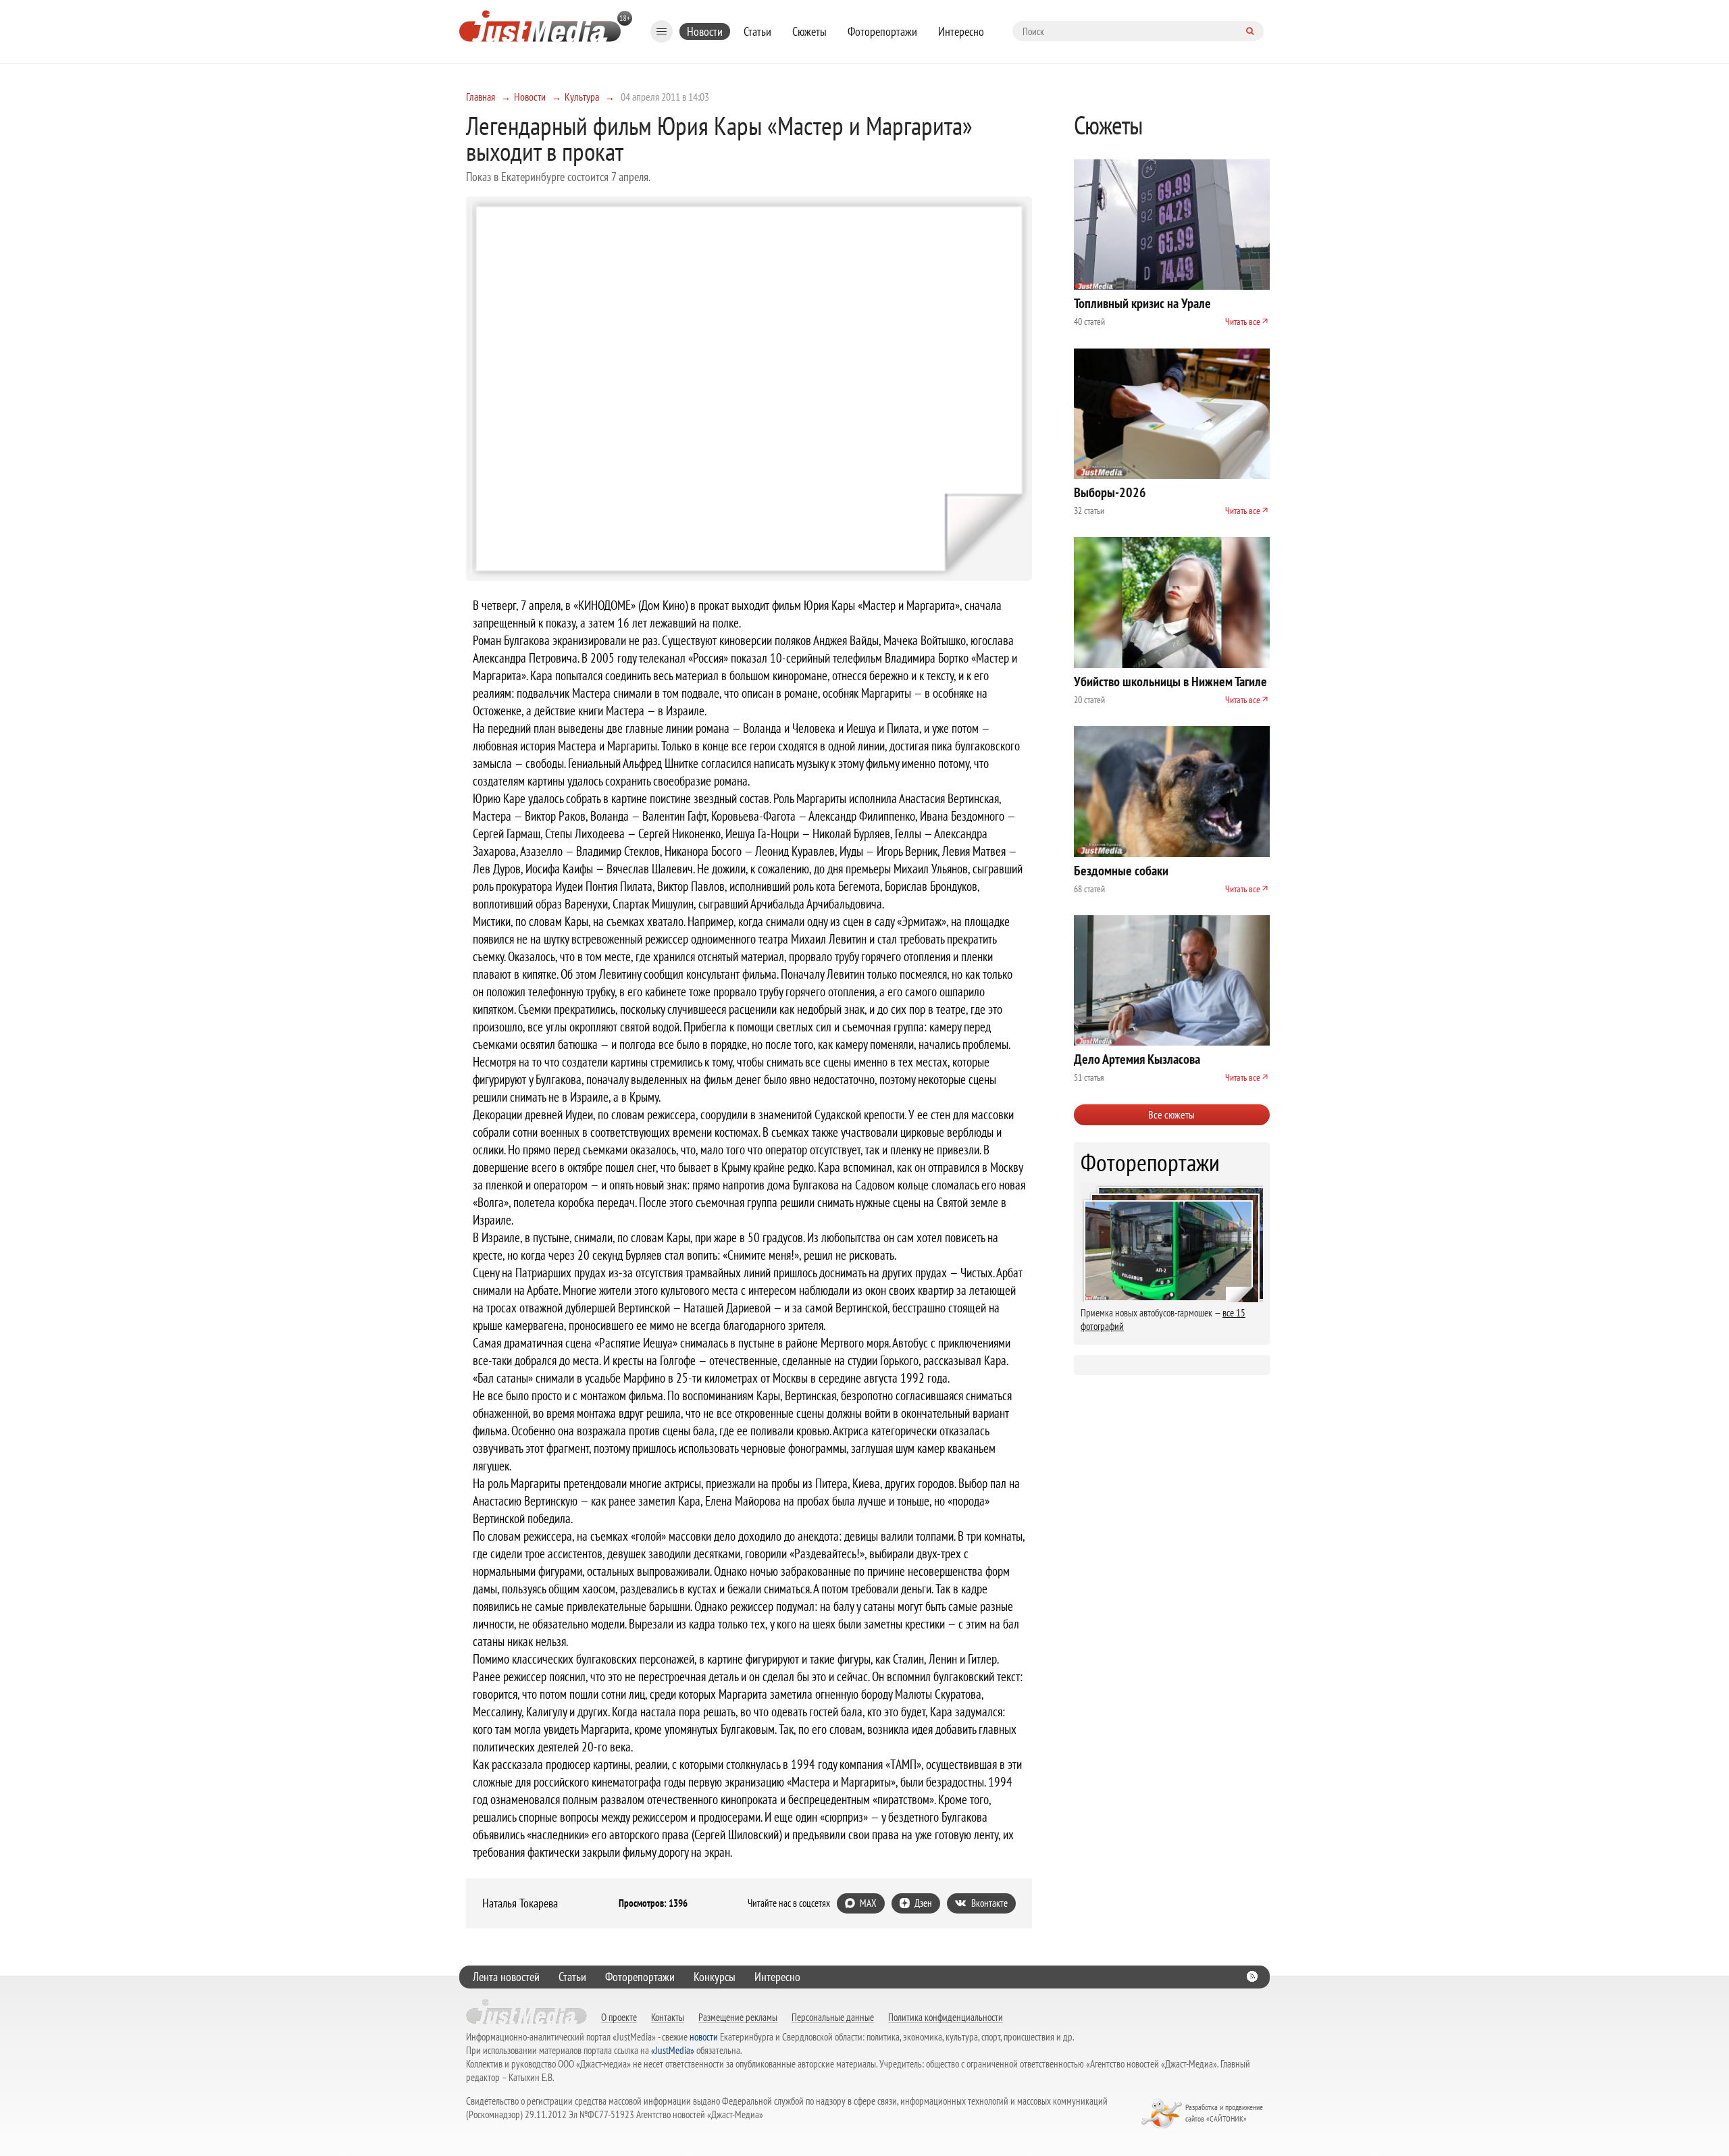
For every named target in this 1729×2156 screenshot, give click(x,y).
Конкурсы (715, 1977)
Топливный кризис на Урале (1142, 303)
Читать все (1243, 322)
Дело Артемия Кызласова (1137, 1059)
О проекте (619, 2017)
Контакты (668, 2017)
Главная (481, 97)
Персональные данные (833, 2017)
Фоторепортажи (882, 31)
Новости (705, 31)
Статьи (757, 31)
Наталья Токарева (520, 1903)
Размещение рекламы (738, 2017)
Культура (582, 97)
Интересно (961, 31)
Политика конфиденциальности (946, 2017)
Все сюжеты (1171, 1114)
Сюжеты (809, 31)
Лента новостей (506, 1977)
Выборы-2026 (1110, 492)
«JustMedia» (673, 2050)
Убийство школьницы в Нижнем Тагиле (1170, 682)
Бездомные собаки (1121, 871)
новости (704, 2037)
